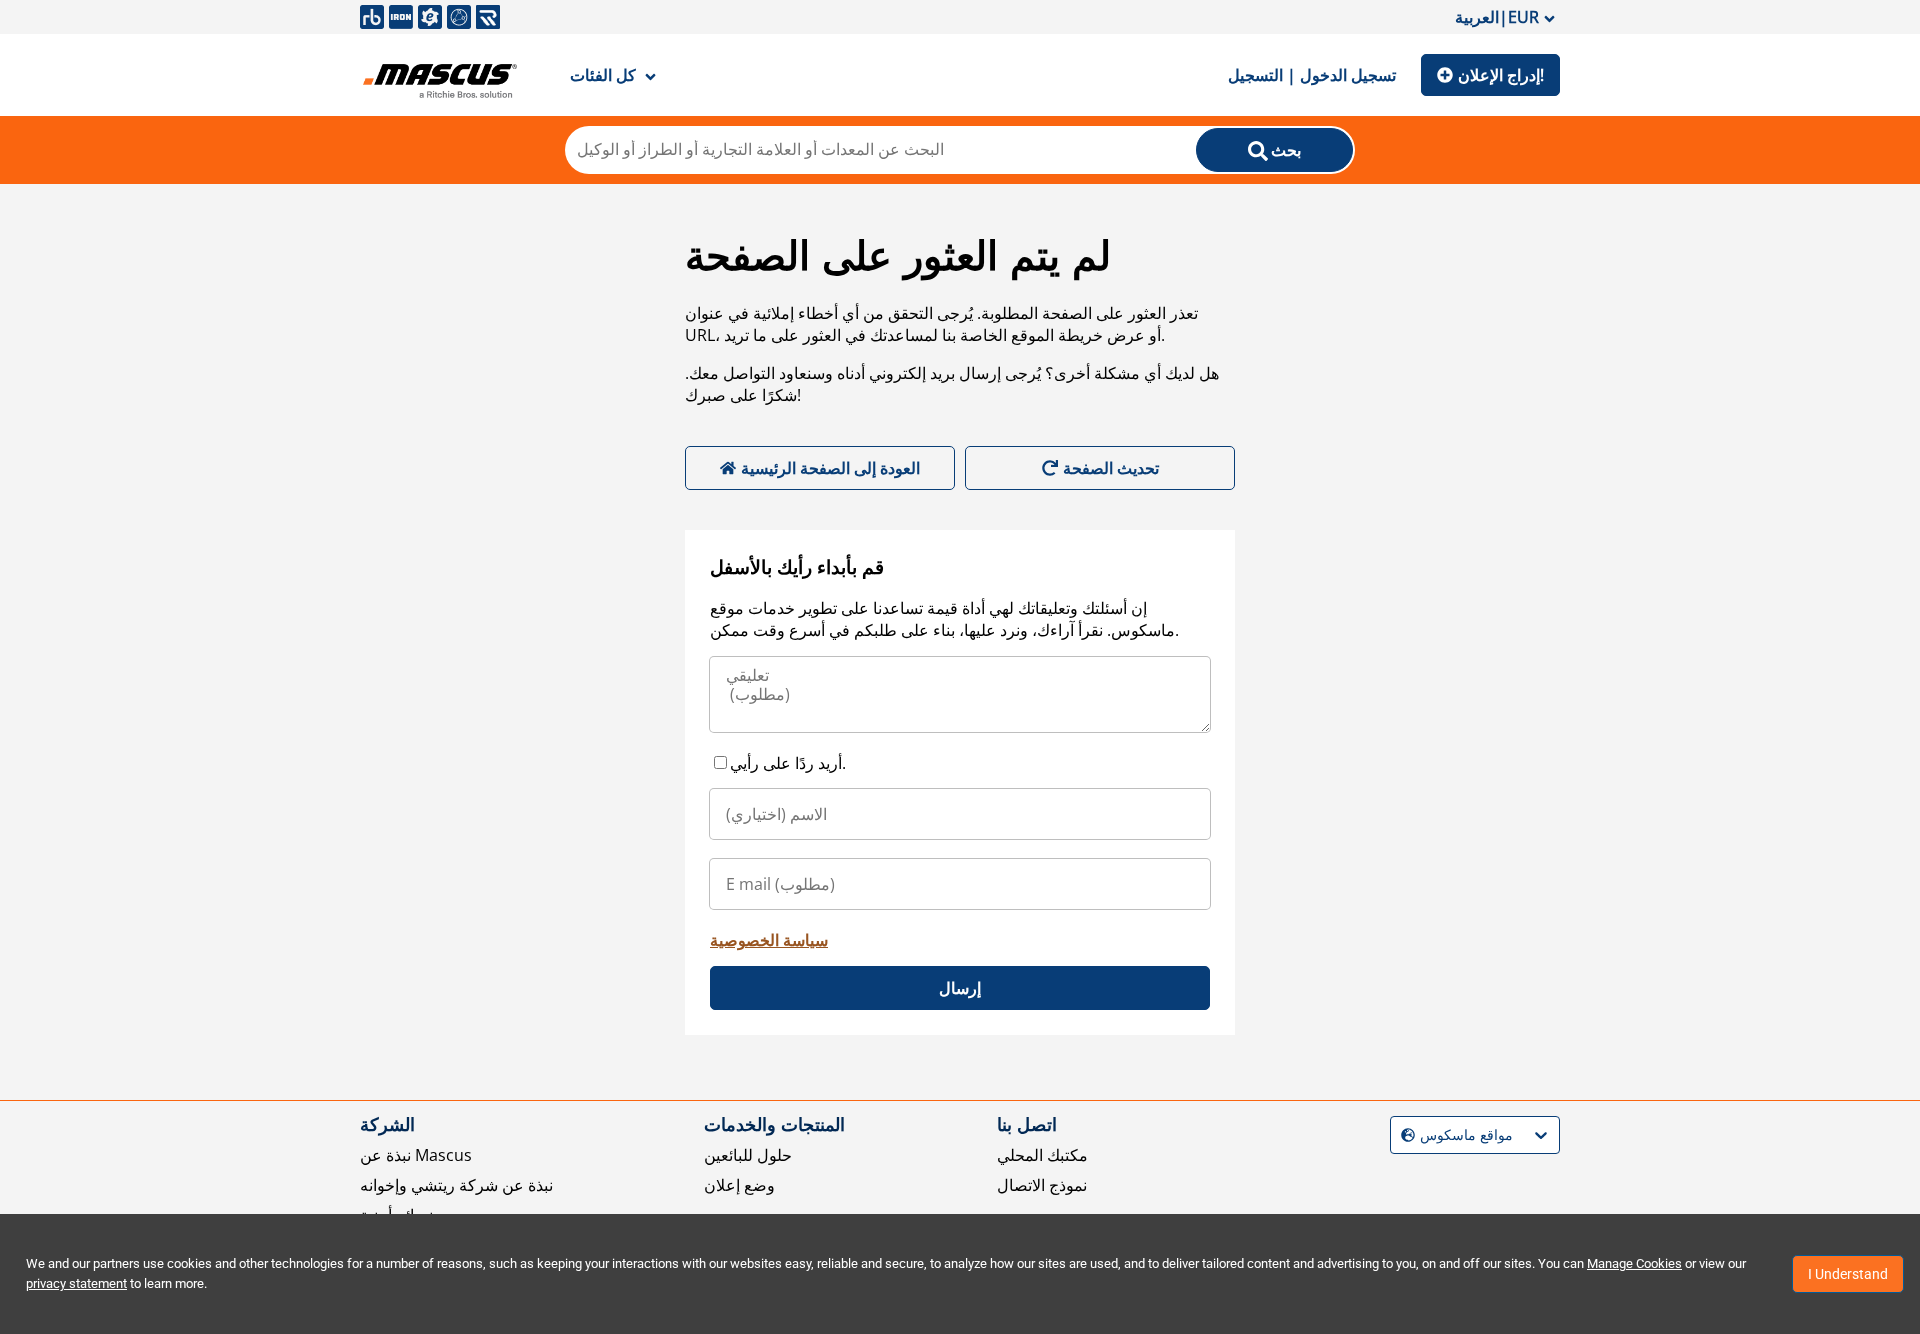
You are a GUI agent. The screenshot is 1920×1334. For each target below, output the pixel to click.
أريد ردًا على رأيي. (788, 763)
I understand (1848, 1274)
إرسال (960, 988)
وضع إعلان (739, 1185)
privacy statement (76, 1283)
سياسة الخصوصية (769, 940)
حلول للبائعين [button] (748, 1155)
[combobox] (1403, 1135)
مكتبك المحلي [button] (1042, 1155)
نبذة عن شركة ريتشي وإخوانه (456, 1185)
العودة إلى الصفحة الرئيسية (830, 468)
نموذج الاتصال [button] (1042, 1185)
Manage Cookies (1634, 1263)
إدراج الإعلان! (1501, 75)
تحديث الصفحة (1111, 468)
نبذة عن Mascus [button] (416, 1155)
